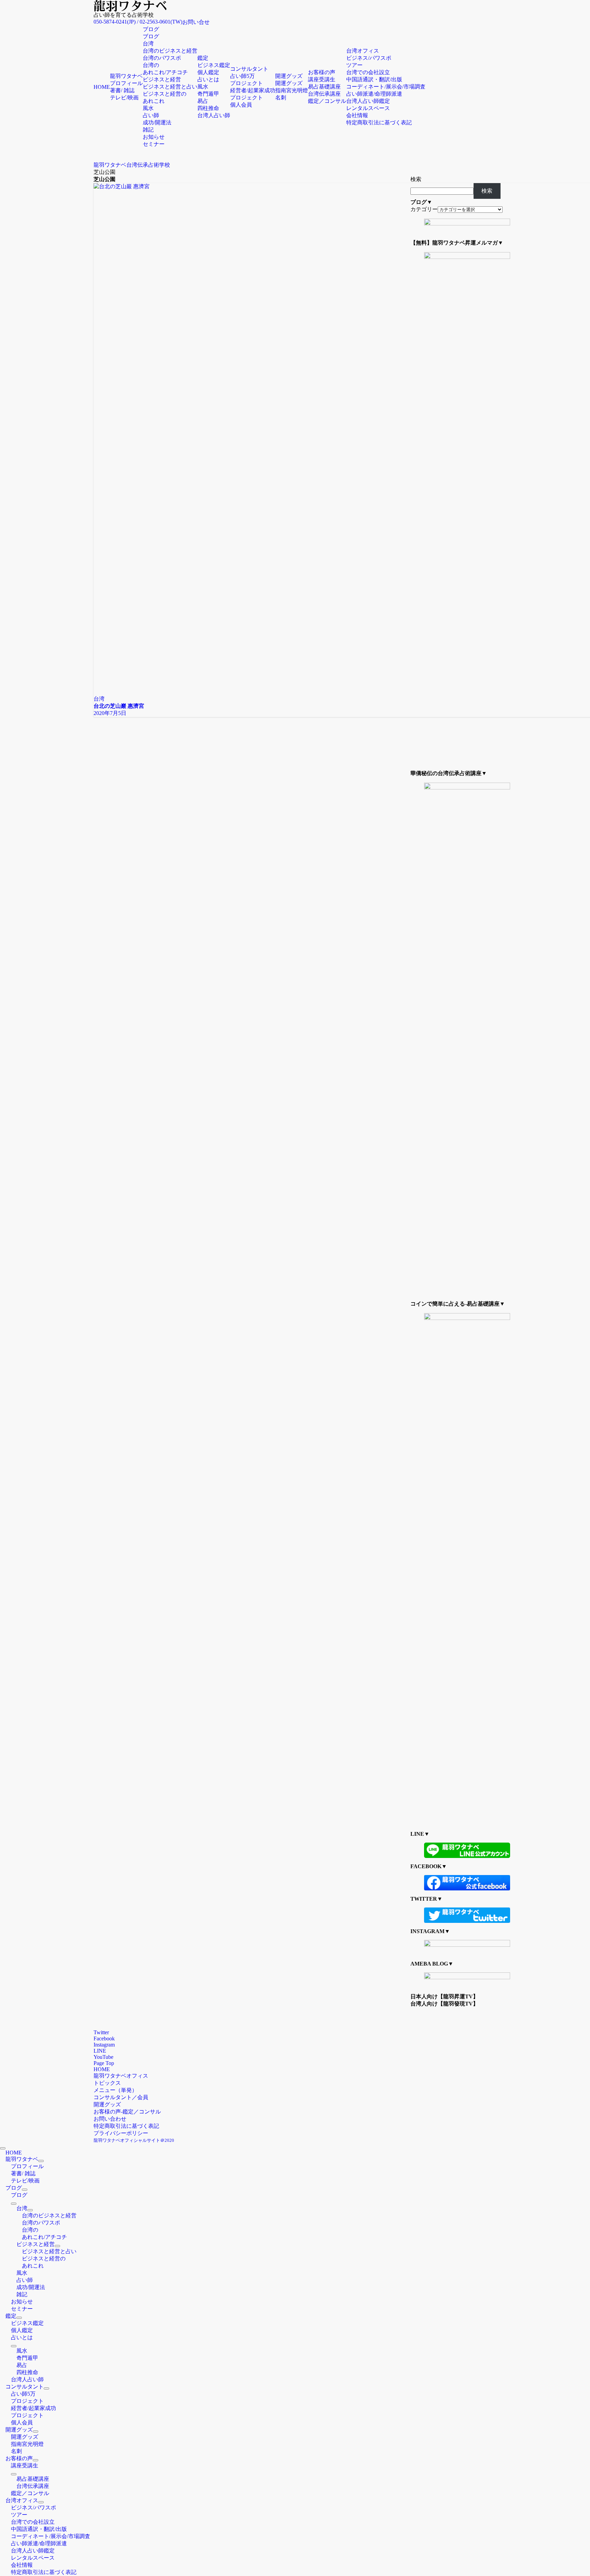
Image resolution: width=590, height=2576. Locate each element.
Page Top (104, 2063)
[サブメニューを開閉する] (41, 2161)
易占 (203, 101)
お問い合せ (196, 22)
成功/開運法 (157, 122)
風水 (148, 108)
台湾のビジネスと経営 (170, 51)
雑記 (148, 130)
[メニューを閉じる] (3, 2148)
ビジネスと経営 (162, 79)
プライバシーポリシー (121, 2133)
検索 (416, 179)
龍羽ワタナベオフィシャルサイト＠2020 (134, 2140)
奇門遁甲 (208, 94)
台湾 (148, 44)
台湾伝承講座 (324, 94)
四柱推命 (208, 108)
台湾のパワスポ (162, 58)
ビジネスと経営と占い (170, 87)
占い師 (151, 115)
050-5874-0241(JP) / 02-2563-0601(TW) (138, 22)
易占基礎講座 (324, 87)
